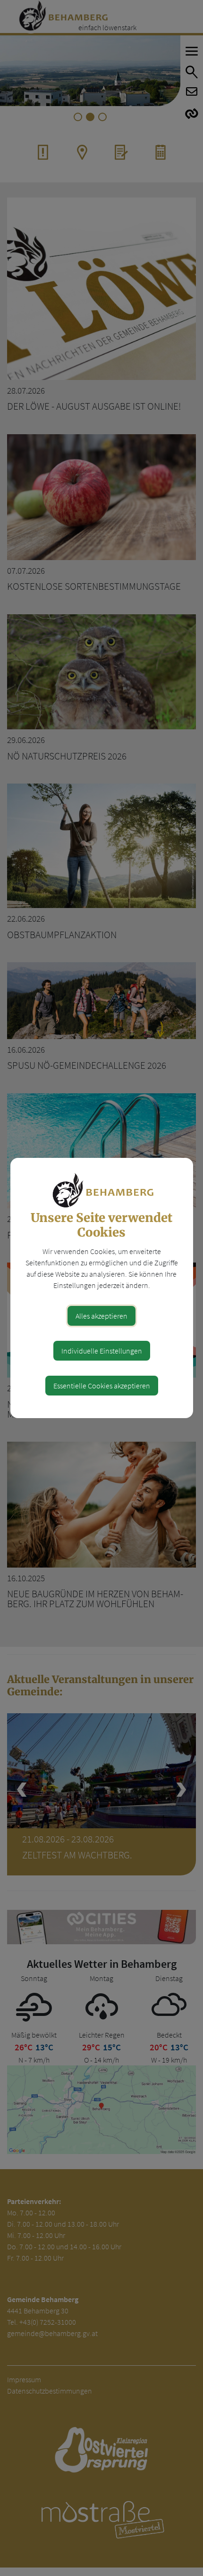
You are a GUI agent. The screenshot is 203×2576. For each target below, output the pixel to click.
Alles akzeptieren (101, 1316)
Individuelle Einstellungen (102, 1351)
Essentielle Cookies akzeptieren (102, 1386)
